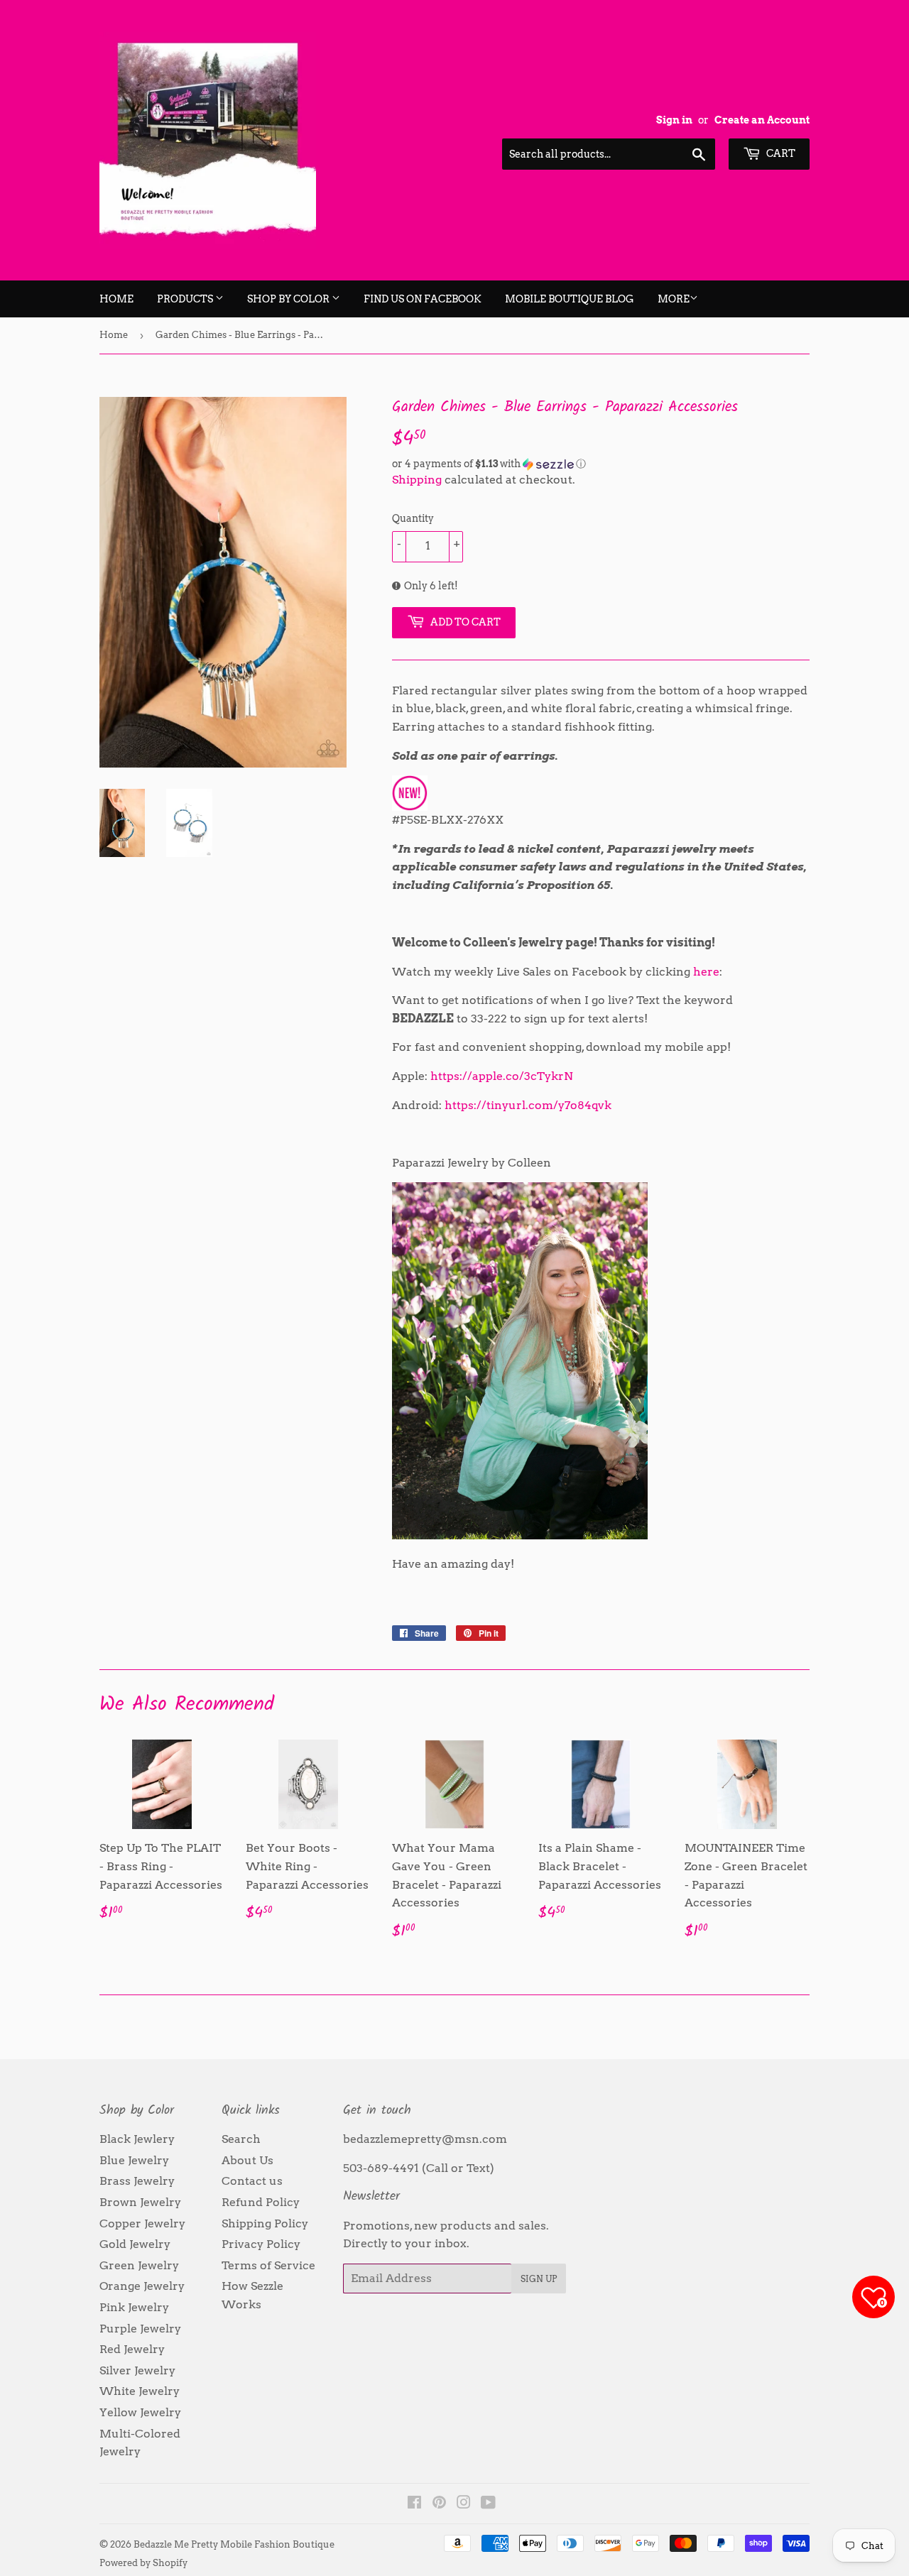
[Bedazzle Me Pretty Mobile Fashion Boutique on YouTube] (488, 2504)
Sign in (674, 120)
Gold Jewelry (135, 2244)
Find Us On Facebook (423, 299)
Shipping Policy (265, 2223)
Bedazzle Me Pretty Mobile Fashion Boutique (234, 2544)
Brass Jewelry (137, 2181)
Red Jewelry (132, 2349)
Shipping (417, 480)
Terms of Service (268, 2265)
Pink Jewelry (134, 2307)
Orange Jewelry (142, 2286)
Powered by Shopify (143, 2563)
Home (116, 299)
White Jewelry (140, 2391)
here (706, 972)
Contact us (252, 2181)
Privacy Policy (261, 2244)
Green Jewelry (139, 2265)
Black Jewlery (137, 2139)
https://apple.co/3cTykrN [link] (502, 1076)
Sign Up (539, 2279)
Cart (780, 153)
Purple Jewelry (140, 2329)
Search (241, 2139)
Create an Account (762, 120)
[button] (601, 464)
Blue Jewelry (134, 2160)
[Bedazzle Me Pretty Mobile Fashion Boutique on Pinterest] (439, 2504)
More (674, 299)
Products (186, 299)
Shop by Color (289, 299)
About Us (247, 2160)
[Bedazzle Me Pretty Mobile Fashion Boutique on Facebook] (414, 2504)
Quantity (413, 518)
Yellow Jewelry (140, 2412)
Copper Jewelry (142, 2223)
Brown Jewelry (140, 2202)
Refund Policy (261, 2202)
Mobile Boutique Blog (570, 299)
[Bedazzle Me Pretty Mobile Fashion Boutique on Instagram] (464, 2504)
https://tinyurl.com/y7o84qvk (528, 1105)
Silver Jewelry (137, 2370)
